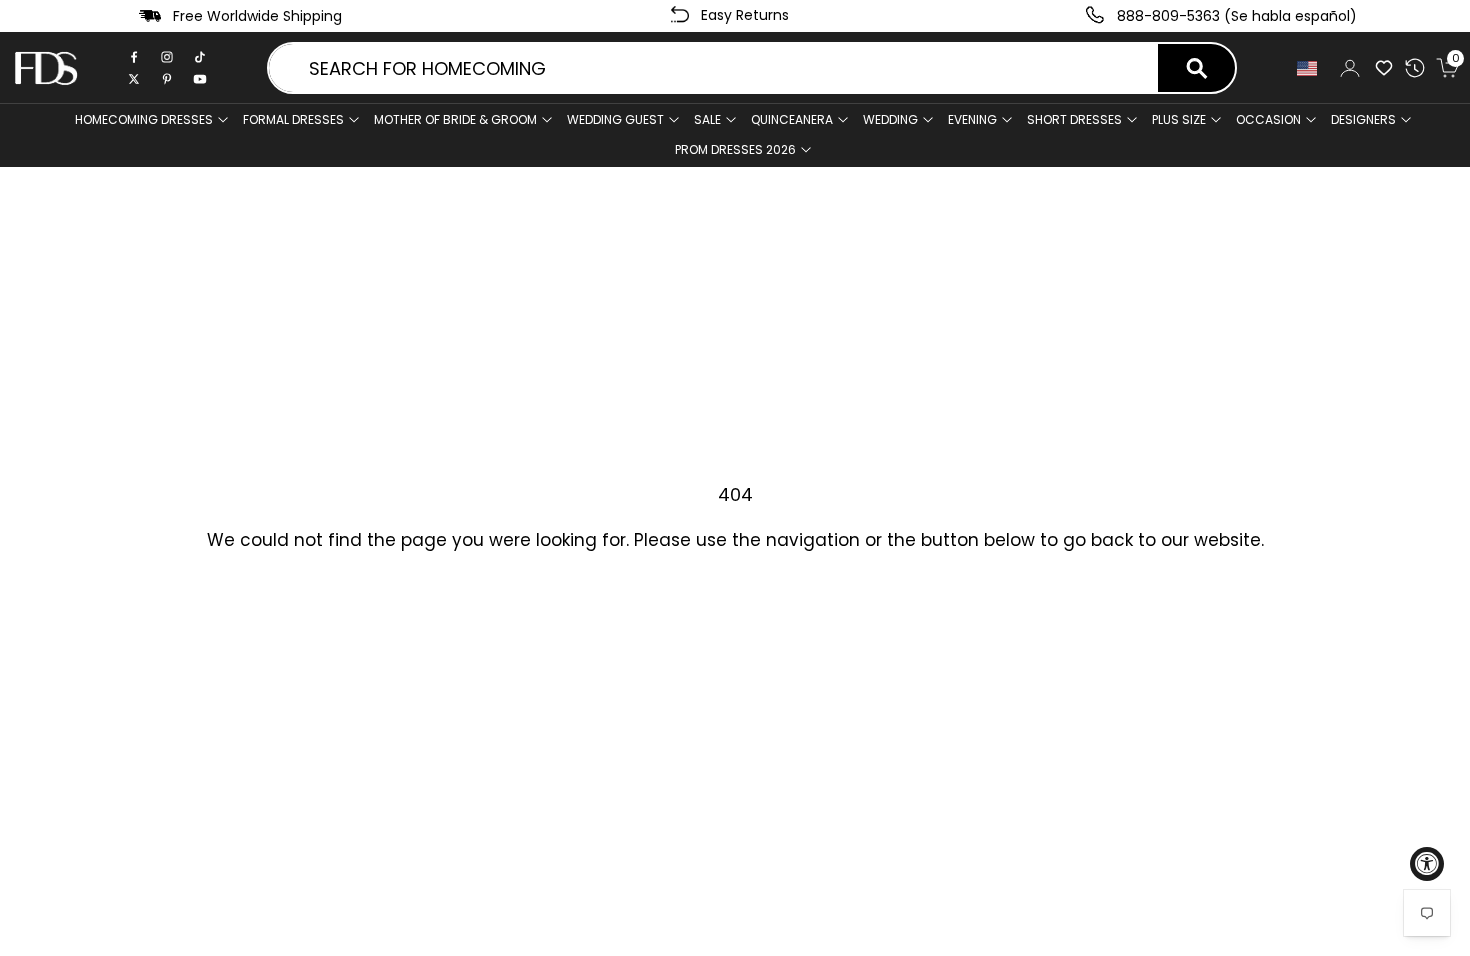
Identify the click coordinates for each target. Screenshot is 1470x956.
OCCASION (1268, 119)
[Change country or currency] (1307, 68)
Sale (707, 119)
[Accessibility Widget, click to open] (1427, 864)
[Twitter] (134, 79)
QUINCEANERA (792, 119)
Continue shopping (735, 603)
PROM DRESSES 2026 (735, 149)
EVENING (972, 119)
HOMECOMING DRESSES (144, 119)
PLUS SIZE (1179, 119)
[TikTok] (200, 57)
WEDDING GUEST (615, 119)
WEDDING (890, 119)
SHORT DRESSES (1074, 119)
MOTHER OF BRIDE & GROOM (455, 119)
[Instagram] (167, 57)
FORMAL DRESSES (293, 119)
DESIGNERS (1363, 119)
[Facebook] (134, 57)
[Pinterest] (167, 79)
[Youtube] (200, 79)
